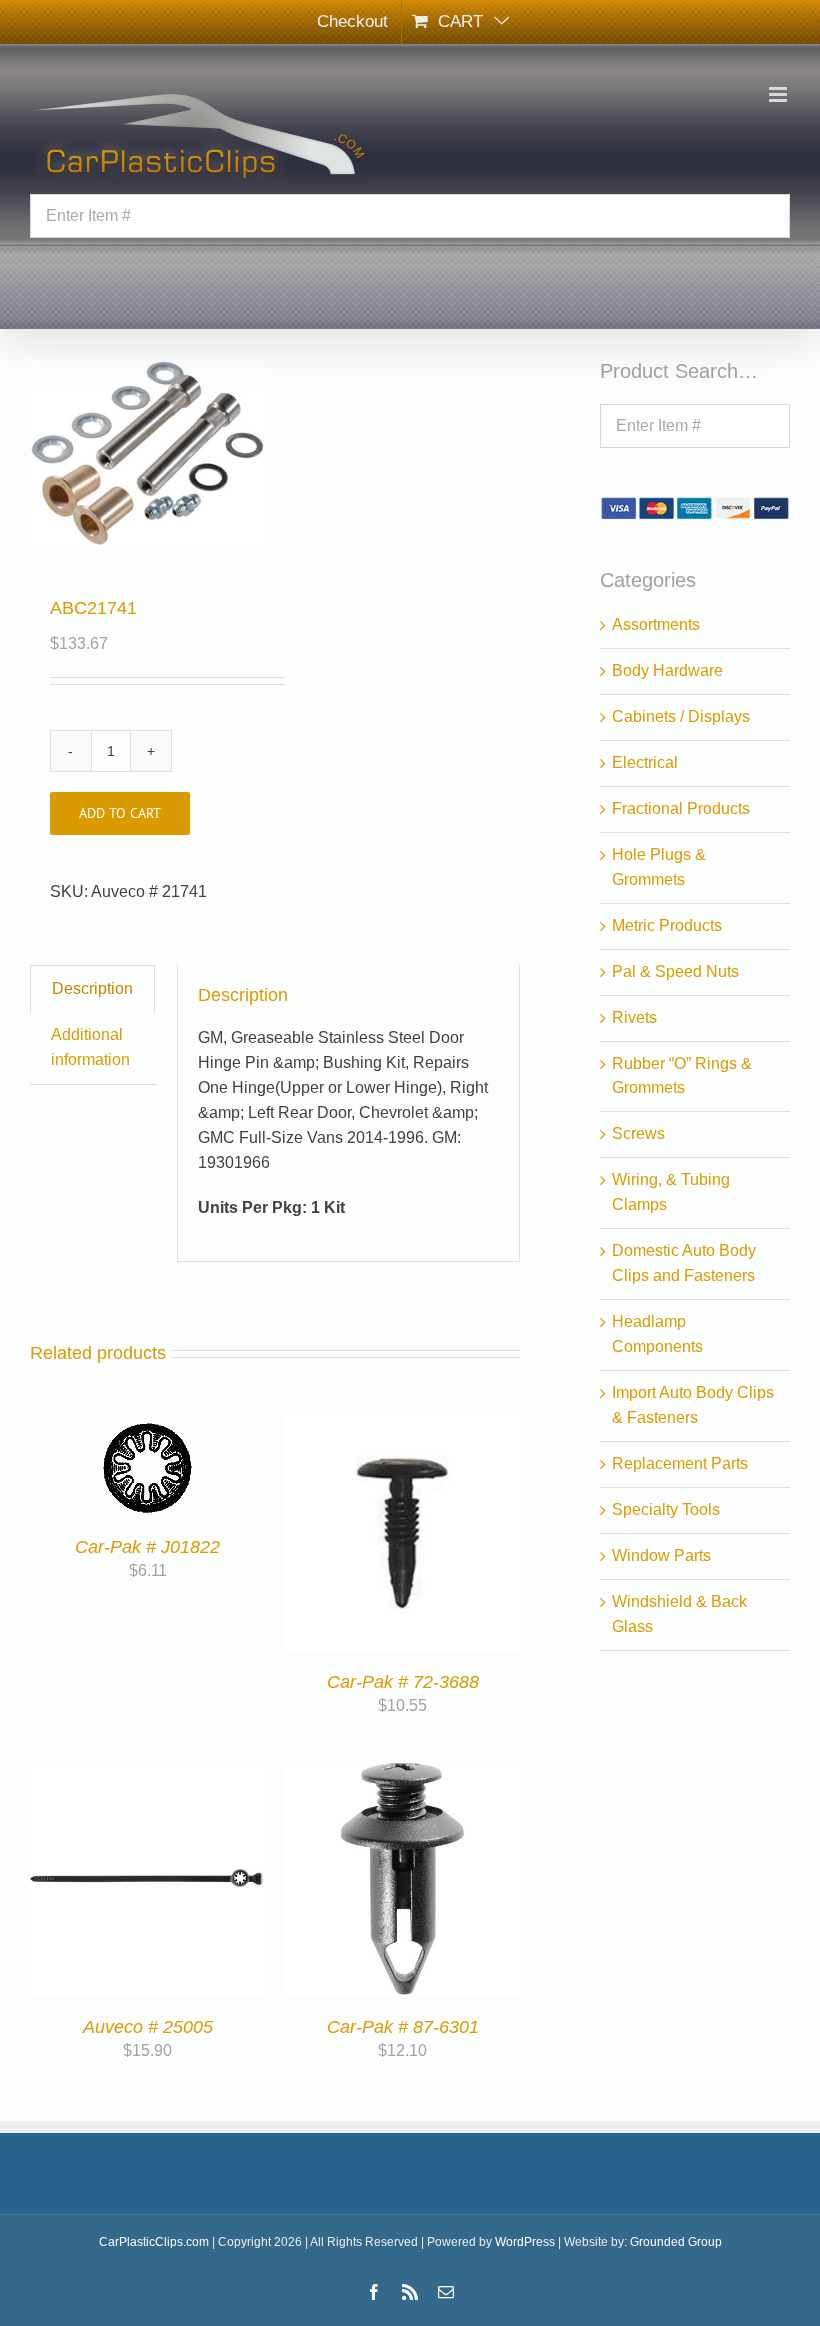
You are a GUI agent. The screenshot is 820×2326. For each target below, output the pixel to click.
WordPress (525, 2242)
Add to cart (120, 813)
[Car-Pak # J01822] (147, 1427)
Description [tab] (92, 988)
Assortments (656, 624)
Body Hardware (667, 670)
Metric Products (667, 925)
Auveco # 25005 (148, 2027)
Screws (638, 1133)
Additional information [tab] (90, 1047)
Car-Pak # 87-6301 (403, 2027)
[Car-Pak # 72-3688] (402, 1427)
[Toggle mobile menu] (779, 94)
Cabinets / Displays (681, 716)
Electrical (645, 762)
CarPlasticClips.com (154, 2242)
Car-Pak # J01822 (147, 1547)
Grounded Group (676, 2242)
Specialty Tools (666, 1509)
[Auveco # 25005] (147, 1772)
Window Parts (661, 1555)
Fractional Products (681, 808)
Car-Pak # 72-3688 (403, 1682)
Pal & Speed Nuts (675, 971)
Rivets (634, 1017)
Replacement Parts (680, 1463)
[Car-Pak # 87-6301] (402, 1772)
